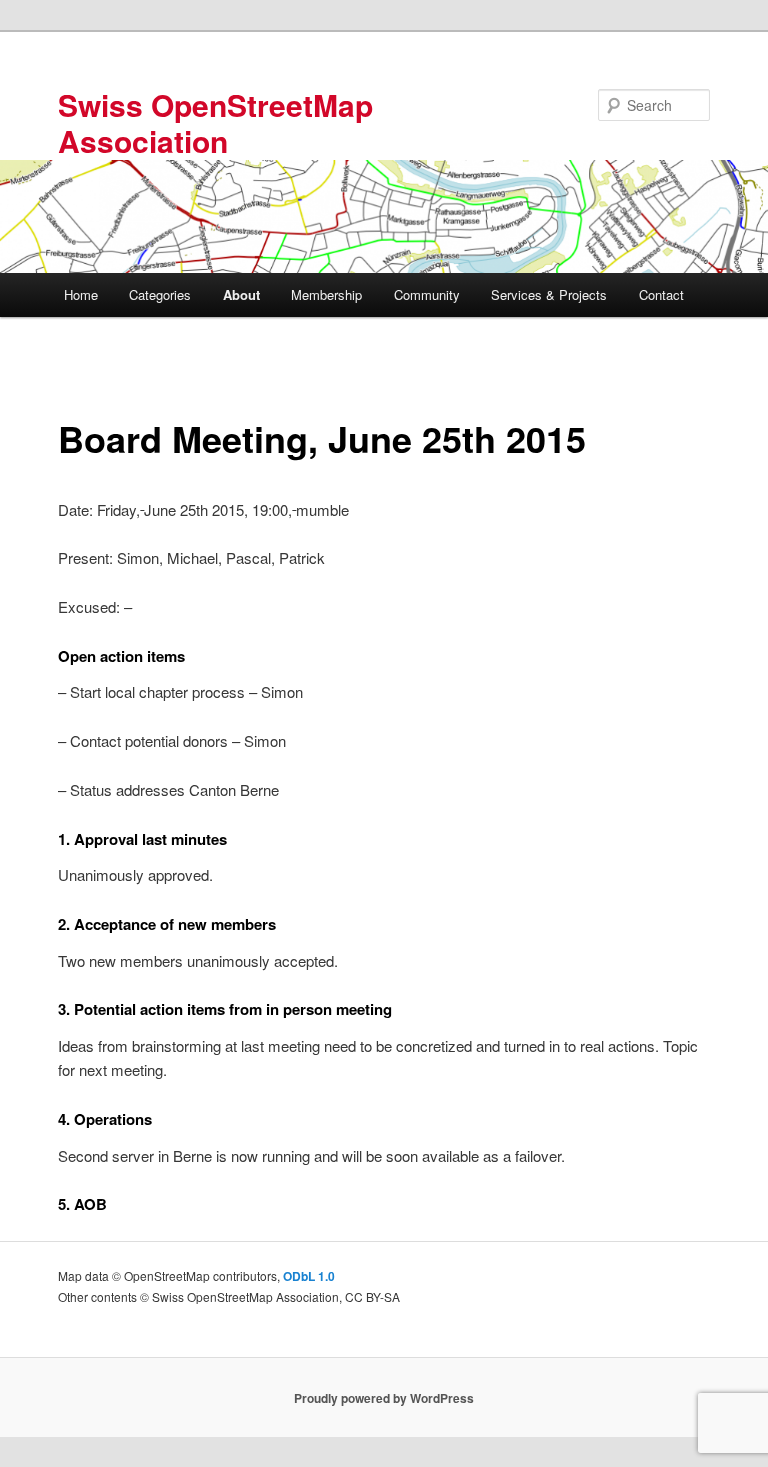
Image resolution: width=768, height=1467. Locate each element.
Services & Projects (549, 294)
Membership (326, 294)
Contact (661, 294)
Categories (160, 294)
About (241, 294)
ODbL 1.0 (309, 1276)
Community (427, 294)
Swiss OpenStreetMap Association (215, 122)
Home (81, 294)
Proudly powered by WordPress (384, 1398)
